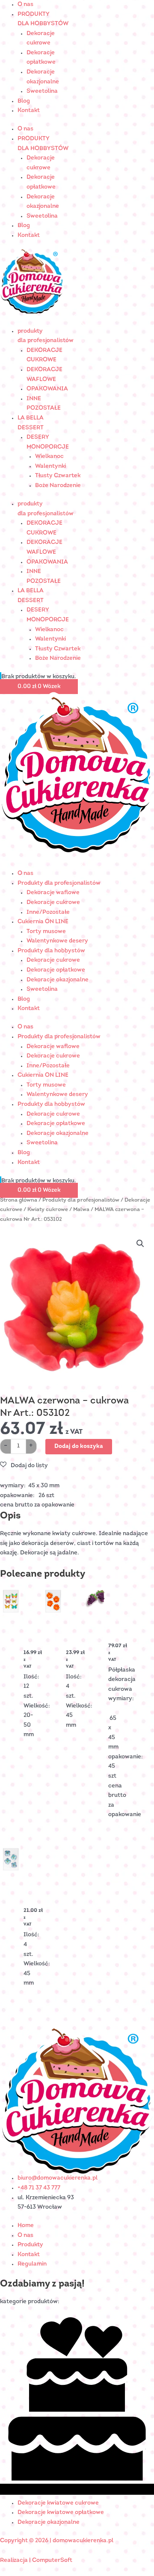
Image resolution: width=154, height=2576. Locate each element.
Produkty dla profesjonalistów (59, 883)
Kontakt (29, 111)
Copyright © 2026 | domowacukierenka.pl (57, 2541)
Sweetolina (42, 91)
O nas (25, 4)
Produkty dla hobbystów (51, 951)
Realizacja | (16, 2560)
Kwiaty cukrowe (48, 1210)
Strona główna (19, 1200)
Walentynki (50, 466)
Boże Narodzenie (58, 486)
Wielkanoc (49, 456)
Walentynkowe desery (57, 941)
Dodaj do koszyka (79, 1446)
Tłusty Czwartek (58, 476)
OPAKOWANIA (47, 389)
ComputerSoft (52, 2560)
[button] (140, 1244)
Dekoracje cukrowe (53, 902)
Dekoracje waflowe (53, 893)
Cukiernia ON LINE (43, 922)
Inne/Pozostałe (48, 912)
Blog (24, 101)
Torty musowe (46, 932)
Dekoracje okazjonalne (58, 980)
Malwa (81, 1210)
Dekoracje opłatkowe (56, 970)
